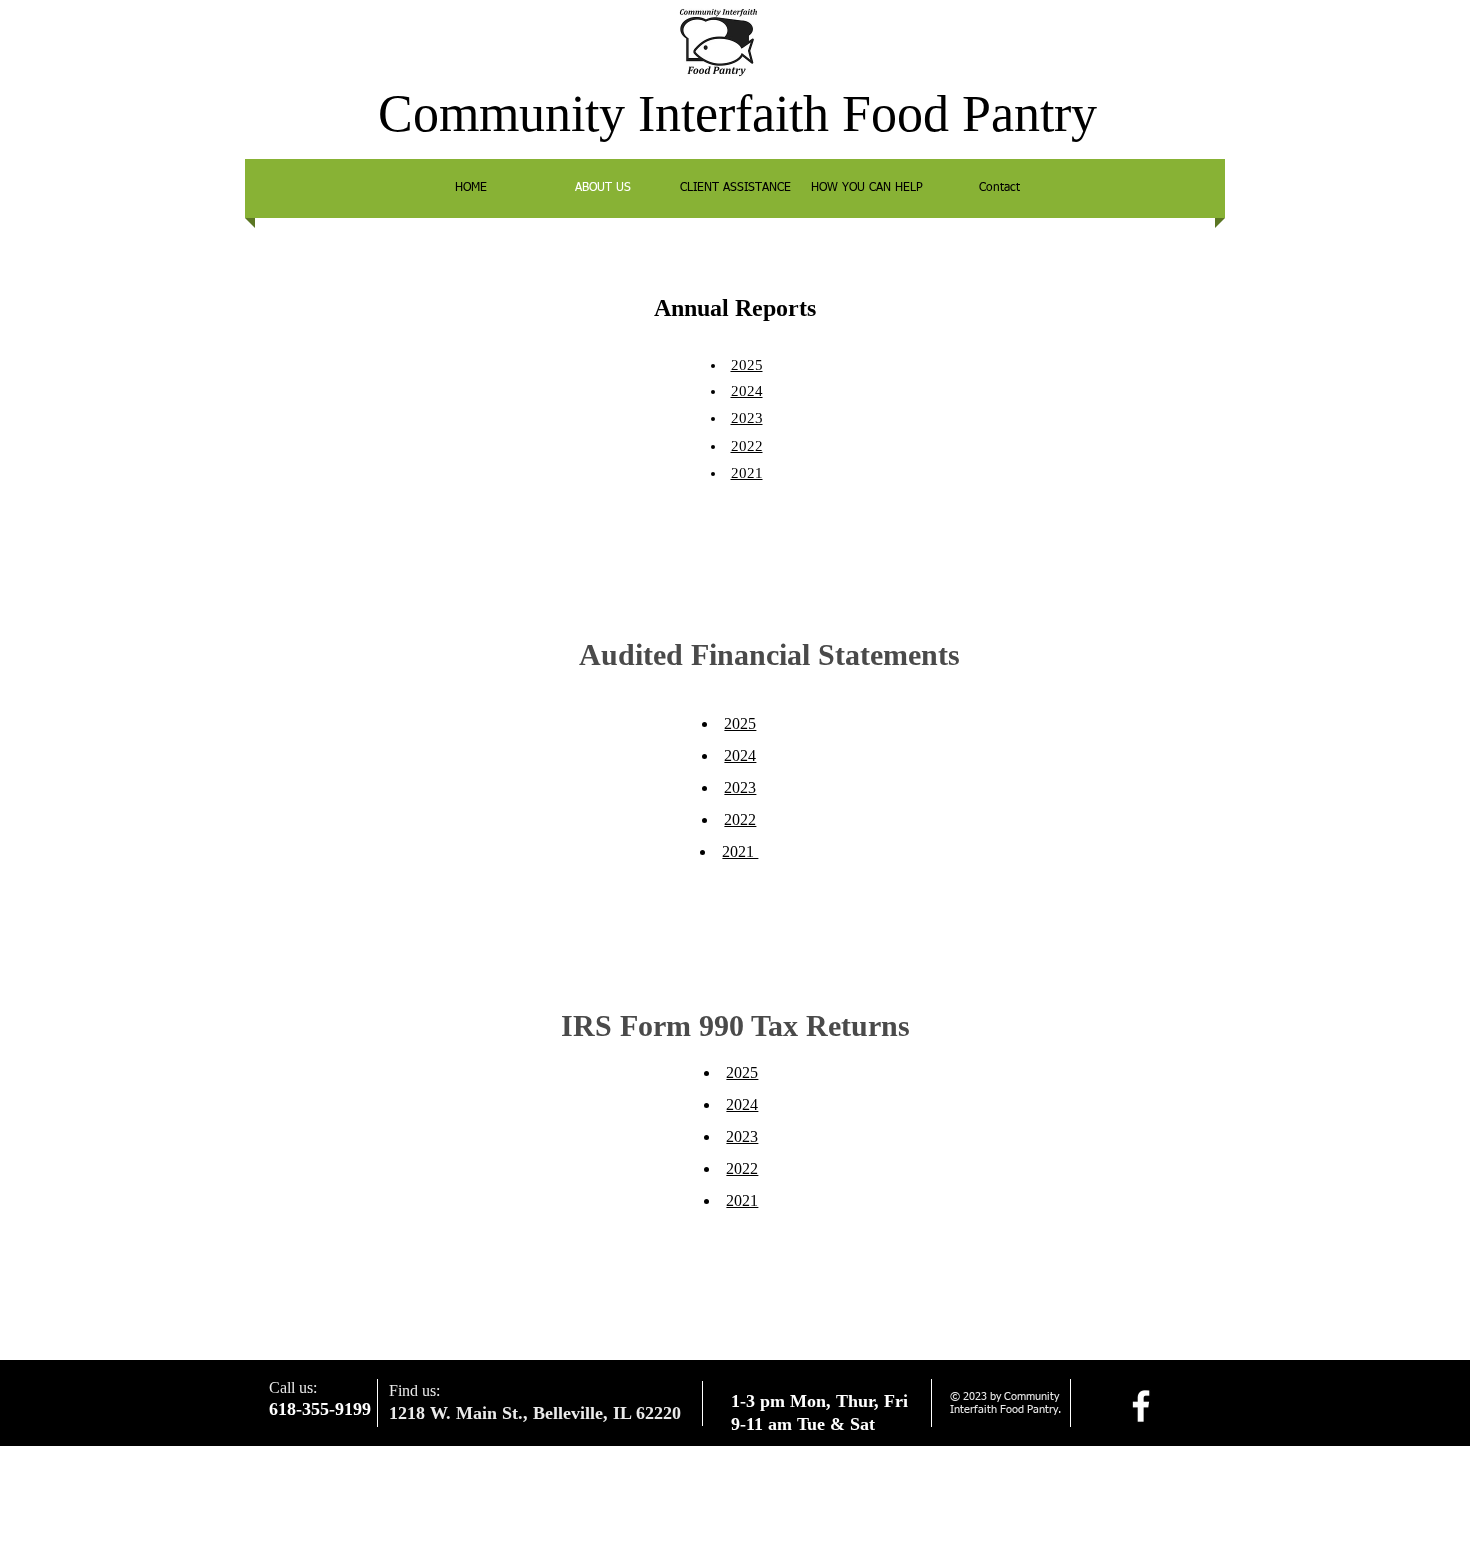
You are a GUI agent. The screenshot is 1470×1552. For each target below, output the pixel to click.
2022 (742, 1168)
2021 (742, 1200)
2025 (747, 365)
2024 (740, 755)
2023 (742, 1136)
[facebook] (1141, 1406)
